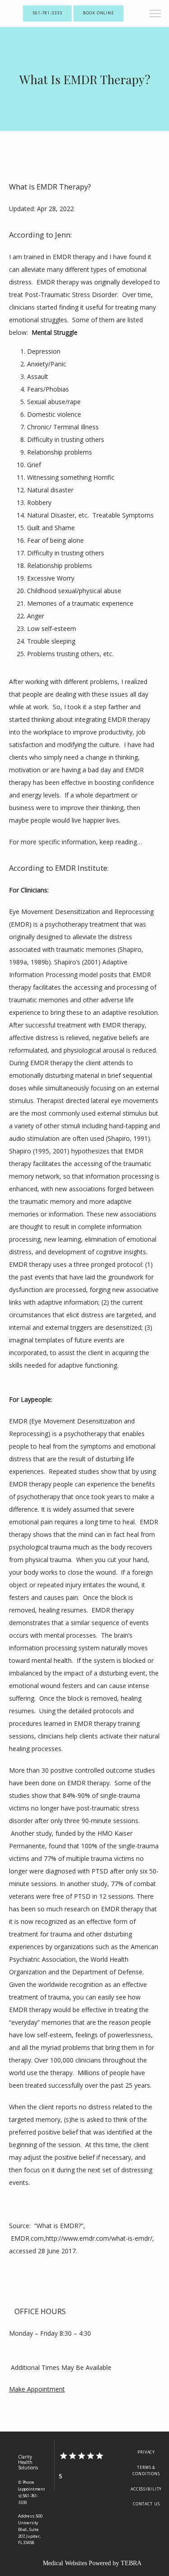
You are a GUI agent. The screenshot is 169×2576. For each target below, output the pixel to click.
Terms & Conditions (146, 2471)
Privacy (146, 2452)
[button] (155, 14)
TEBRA (131, 2563)
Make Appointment (37, 2389)
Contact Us (146, 2504)
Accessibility (146, 2489)
